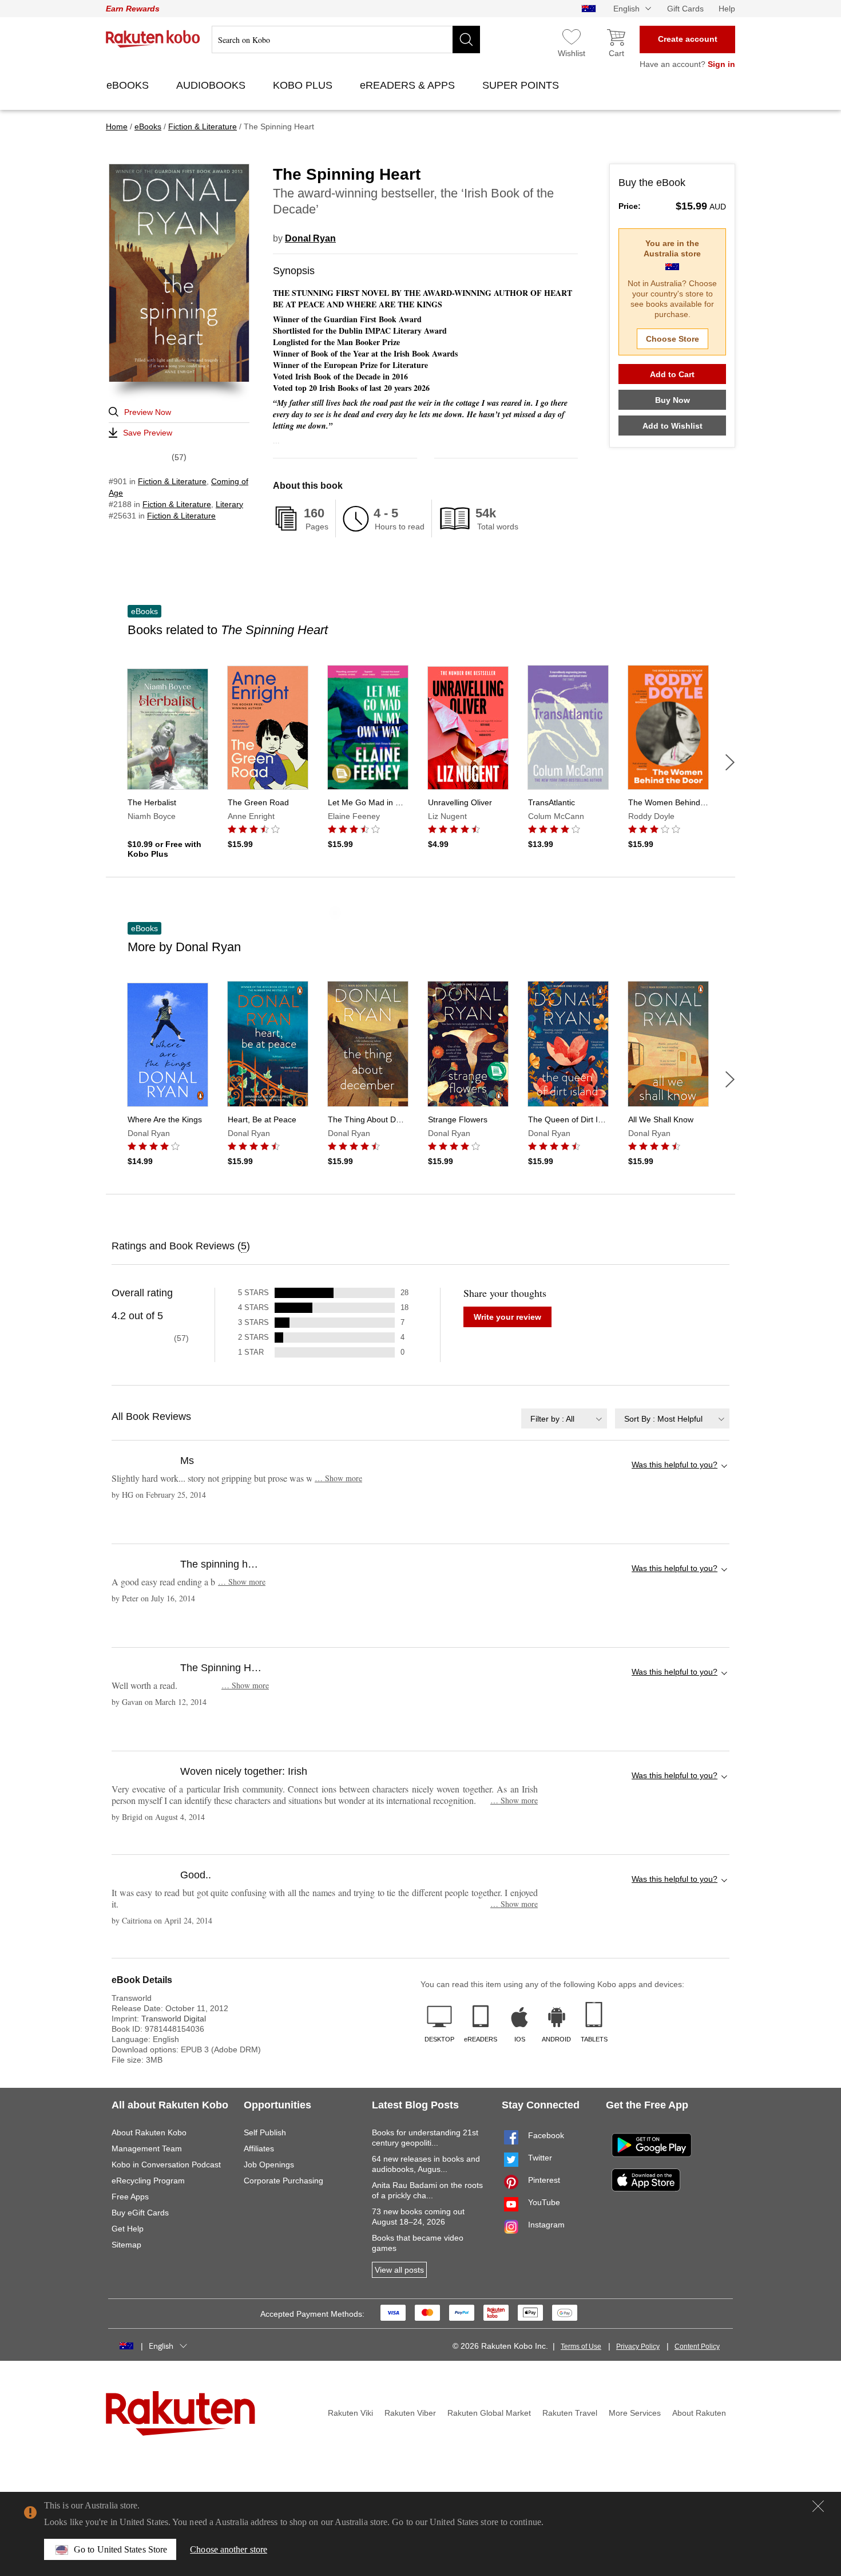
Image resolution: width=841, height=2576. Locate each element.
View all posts (399, 2270)
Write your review (507, 1317)
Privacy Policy (638, 2347)
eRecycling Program (148, 2181)
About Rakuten (699, 2413)
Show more (338, 1478)
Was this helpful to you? (675, 1465)
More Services (635, 2413)
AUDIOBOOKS (212, 85)
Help (727, 9)
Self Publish (265, 2132)
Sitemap (126, 2245)
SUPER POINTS (522, 85)
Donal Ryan (310, 238)
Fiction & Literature (172, 481)
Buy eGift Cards (140, 2213)
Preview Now (148, 412)
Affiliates (259, 2148)
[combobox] (564, 1418)
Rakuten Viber (410, 2413)
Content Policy (697, 2347)
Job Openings (269, 2165)
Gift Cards (685, 9)
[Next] (730, 762)
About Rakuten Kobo (149, 2132)
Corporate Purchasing (283, 2181)
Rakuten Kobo (153, 39)
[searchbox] (346, 39)
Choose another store (229, 2549)
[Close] (818, 2506)
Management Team (147, 2148)
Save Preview (148, 433)
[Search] (466, 39)
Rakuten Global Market (489, 2413)
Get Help (128, 2229)
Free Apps (130, 2197)
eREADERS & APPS (409, 85)
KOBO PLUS (304, 85)
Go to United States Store (120, 2549)
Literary (229, 504)
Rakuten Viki (350, 2413)
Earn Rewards (133, 9)
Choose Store (673, 339)
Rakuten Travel (570, 2413)
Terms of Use (581, 2347)
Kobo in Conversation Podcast (166, 2165)
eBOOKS (129, 85)
